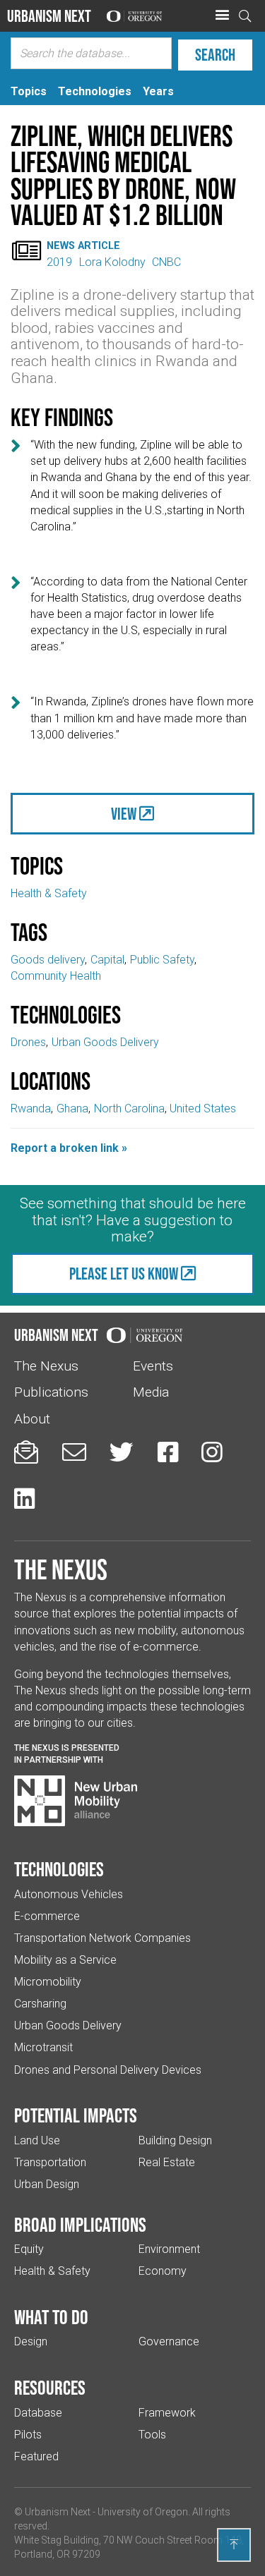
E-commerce (47, 1916)
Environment (169, 2249)
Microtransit (43, 2047)
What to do (51, 2317)
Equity (29, 2249)
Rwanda (31, 1108)
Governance (169, 2341)
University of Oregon (143, 2512)
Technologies (59, 1869)
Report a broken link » (69, 1148)
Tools (152, 2435)
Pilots (28, 2435)
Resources (50, 2388)
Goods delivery (48, 960)
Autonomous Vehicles (69, 1894)
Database (38, 2413)
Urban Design (47, 2184)
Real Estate (167, 2162)
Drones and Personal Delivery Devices (108, 2070)
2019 (59, 262)
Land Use (37, 2140)
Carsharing (40, 2004)
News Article (83, 246)
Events (153, 1366)
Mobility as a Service (65, 1960)
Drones (28, 1042)
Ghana (72, 1108)
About (32, 1419)
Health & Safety (49, 893)
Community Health (56, 976)
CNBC (166, 262)
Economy (163, 2271)
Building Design (175, 2140)
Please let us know (124, 1274)
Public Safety (162, 960)
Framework (167, 2413)
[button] (222, 16)
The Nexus (46, 1366)
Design (31, 2341)
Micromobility (48, 1982)
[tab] (29, 91)
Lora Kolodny (112, 262)
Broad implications (80, 2225)
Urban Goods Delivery (105, 1042)
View (124, 814)
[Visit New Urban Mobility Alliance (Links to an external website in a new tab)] (76, 1801)
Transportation (50, 2162)
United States (203, 1108)
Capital (107, 960)
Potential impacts (76, 2115)
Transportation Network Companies (102, 1938)
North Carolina (129, 1108)
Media (151, 1392)
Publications (51, 1392)
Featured (36, 2456)
